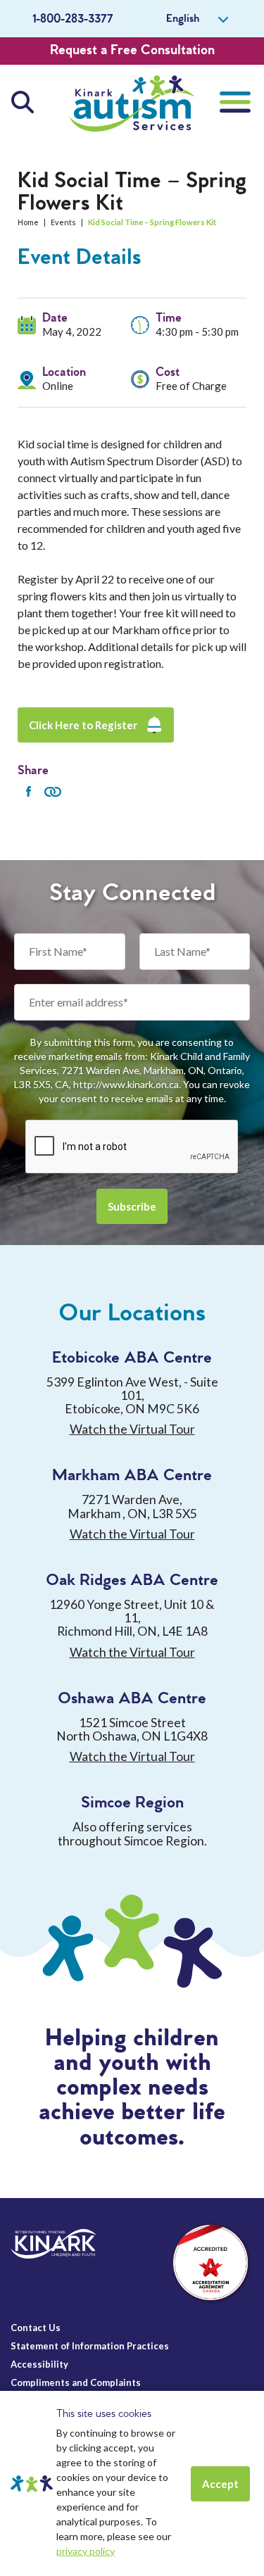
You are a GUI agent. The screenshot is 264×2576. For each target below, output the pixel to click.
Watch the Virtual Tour (132, 1429)
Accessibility (39, 2364)
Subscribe (132, 1206)
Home (28, 222)
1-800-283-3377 (73, 19)
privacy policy (86, 2551)
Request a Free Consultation (132, 51)
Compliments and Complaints (76, 2382)
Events (63, 222)
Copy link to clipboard (53, 792)
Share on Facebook (28, 792)
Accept (220, 2484)
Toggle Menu (235, 102)
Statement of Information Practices (90, 2346)
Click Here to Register (83, 725)
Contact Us (36, 2328)
